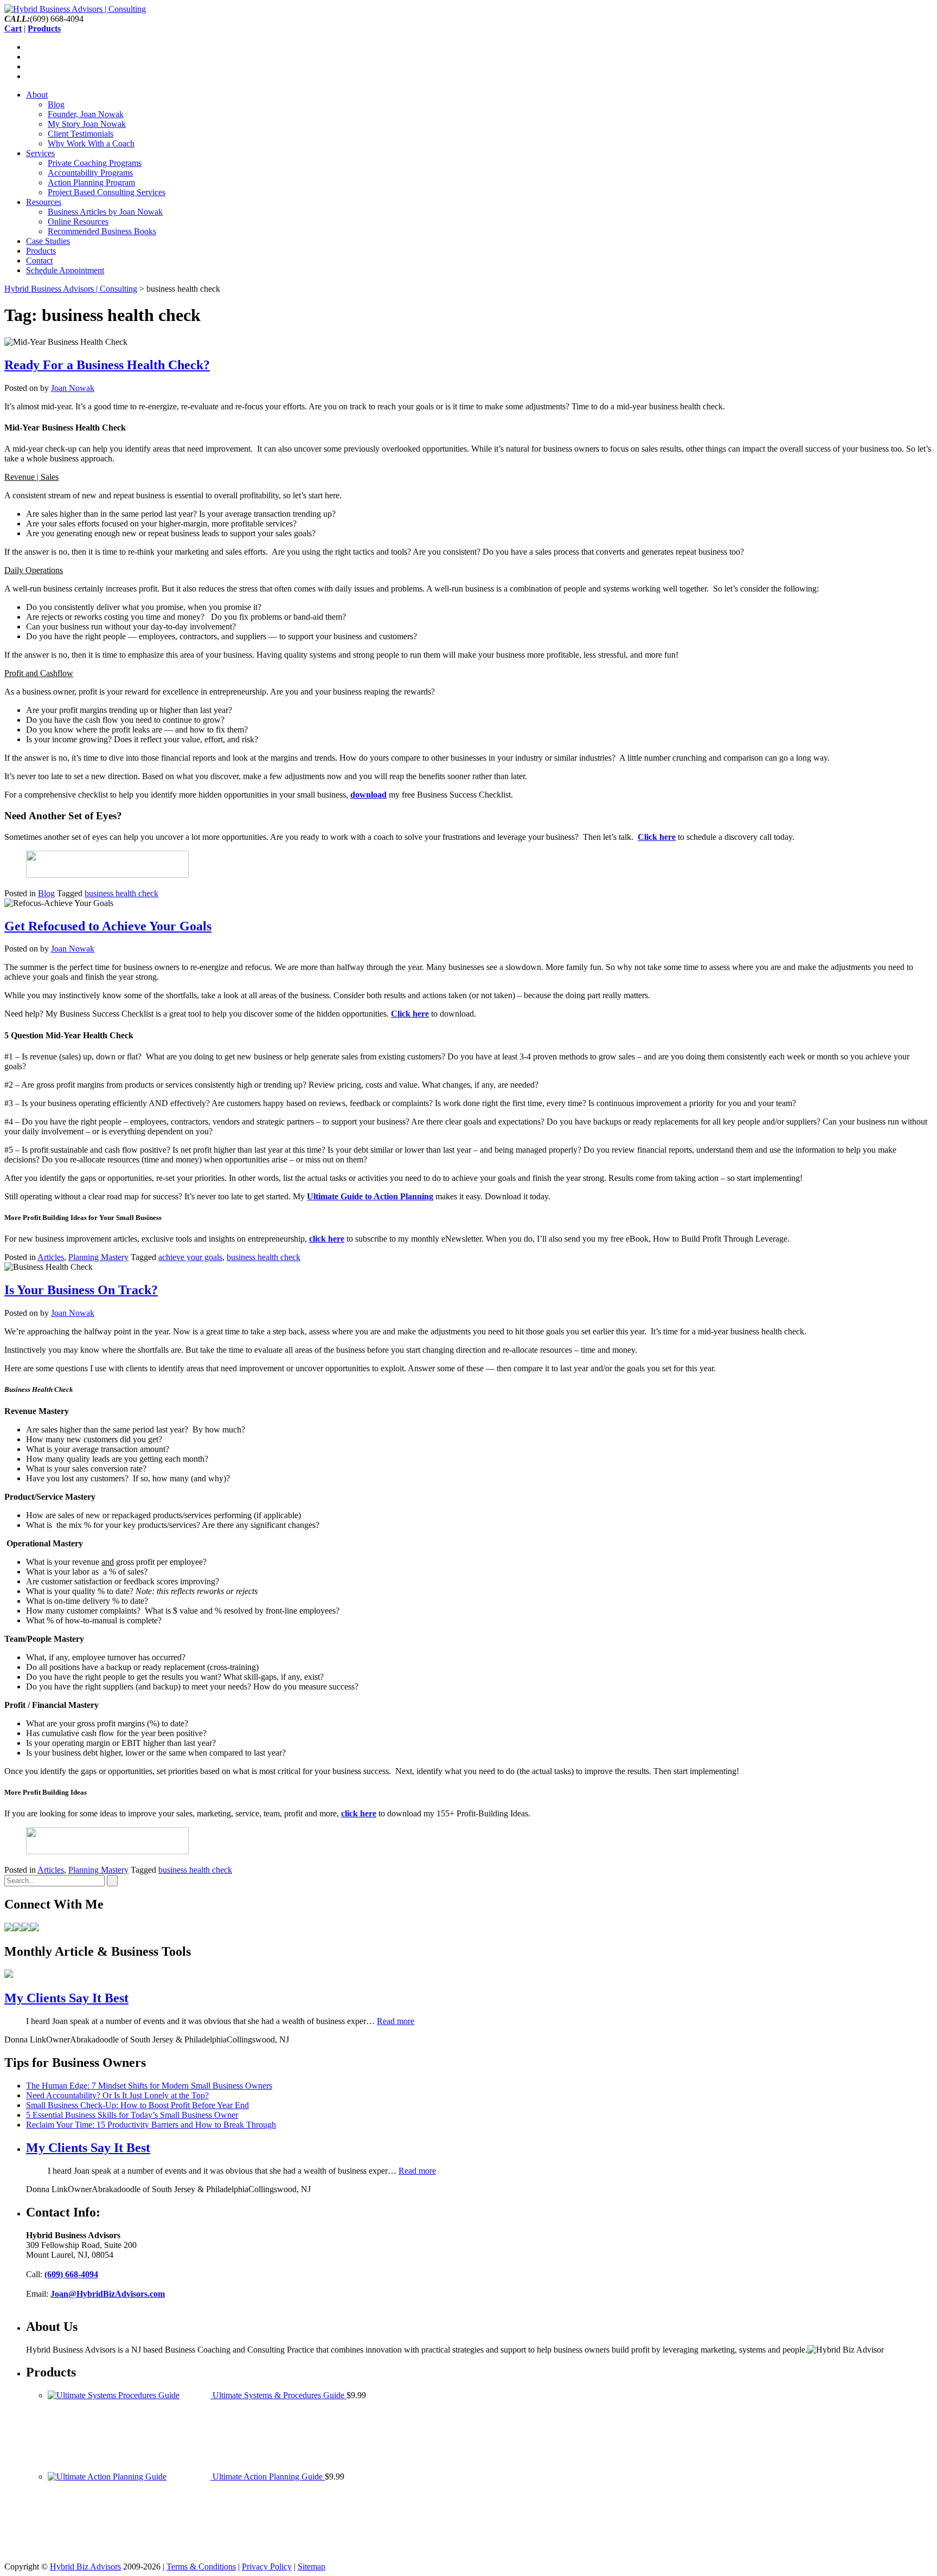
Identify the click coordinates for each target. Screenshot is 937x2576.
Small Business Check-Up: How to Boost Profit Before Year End (137, 2105)
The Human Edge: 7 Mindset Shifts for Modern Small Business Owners (149, 2086)
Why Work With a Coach (91, 143)
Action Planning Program (91, 182)
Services (40, 153)
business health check (121, 893)
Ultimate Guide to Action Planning (370, 1196)
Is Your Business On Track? (81, 1290)
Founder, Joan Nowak (86, 114)
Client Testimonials (81, 134)
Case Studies (48, 241)
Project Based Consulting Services (107, 192)
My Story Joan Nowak (87, 124)
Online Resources (78, 221)
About (37, 95)
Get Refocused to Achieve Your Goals (108, 926)
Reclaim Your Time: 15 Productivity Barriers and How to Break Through (151, 2125)
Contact (39, 261)
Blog (56, 104)
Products (41, 251)
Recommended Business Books (102, 231)
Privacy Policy (267, 2567)
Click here (657, 837)
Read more (396, 2021)
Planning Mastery (98, 1257)
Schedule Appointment (65, 270)
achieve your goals (190, 1257)
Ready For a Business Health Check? (107, 365)
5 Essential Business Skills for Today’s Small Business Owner (132, 2115)
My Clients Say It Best (66, 1998)
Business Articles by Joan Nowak (105, 212)
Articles (51, 1257)
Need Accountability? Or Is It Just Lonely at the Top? (117, 2095)
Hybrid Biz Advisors (85, 2567)
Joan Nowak (73, 388)
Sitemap (312, 2567)
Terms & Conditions (201, 2567)
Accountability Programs (90, 173)
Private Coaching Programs (95, 163)
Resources (44, 202)
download (368, 795)
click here (359, 1813)
